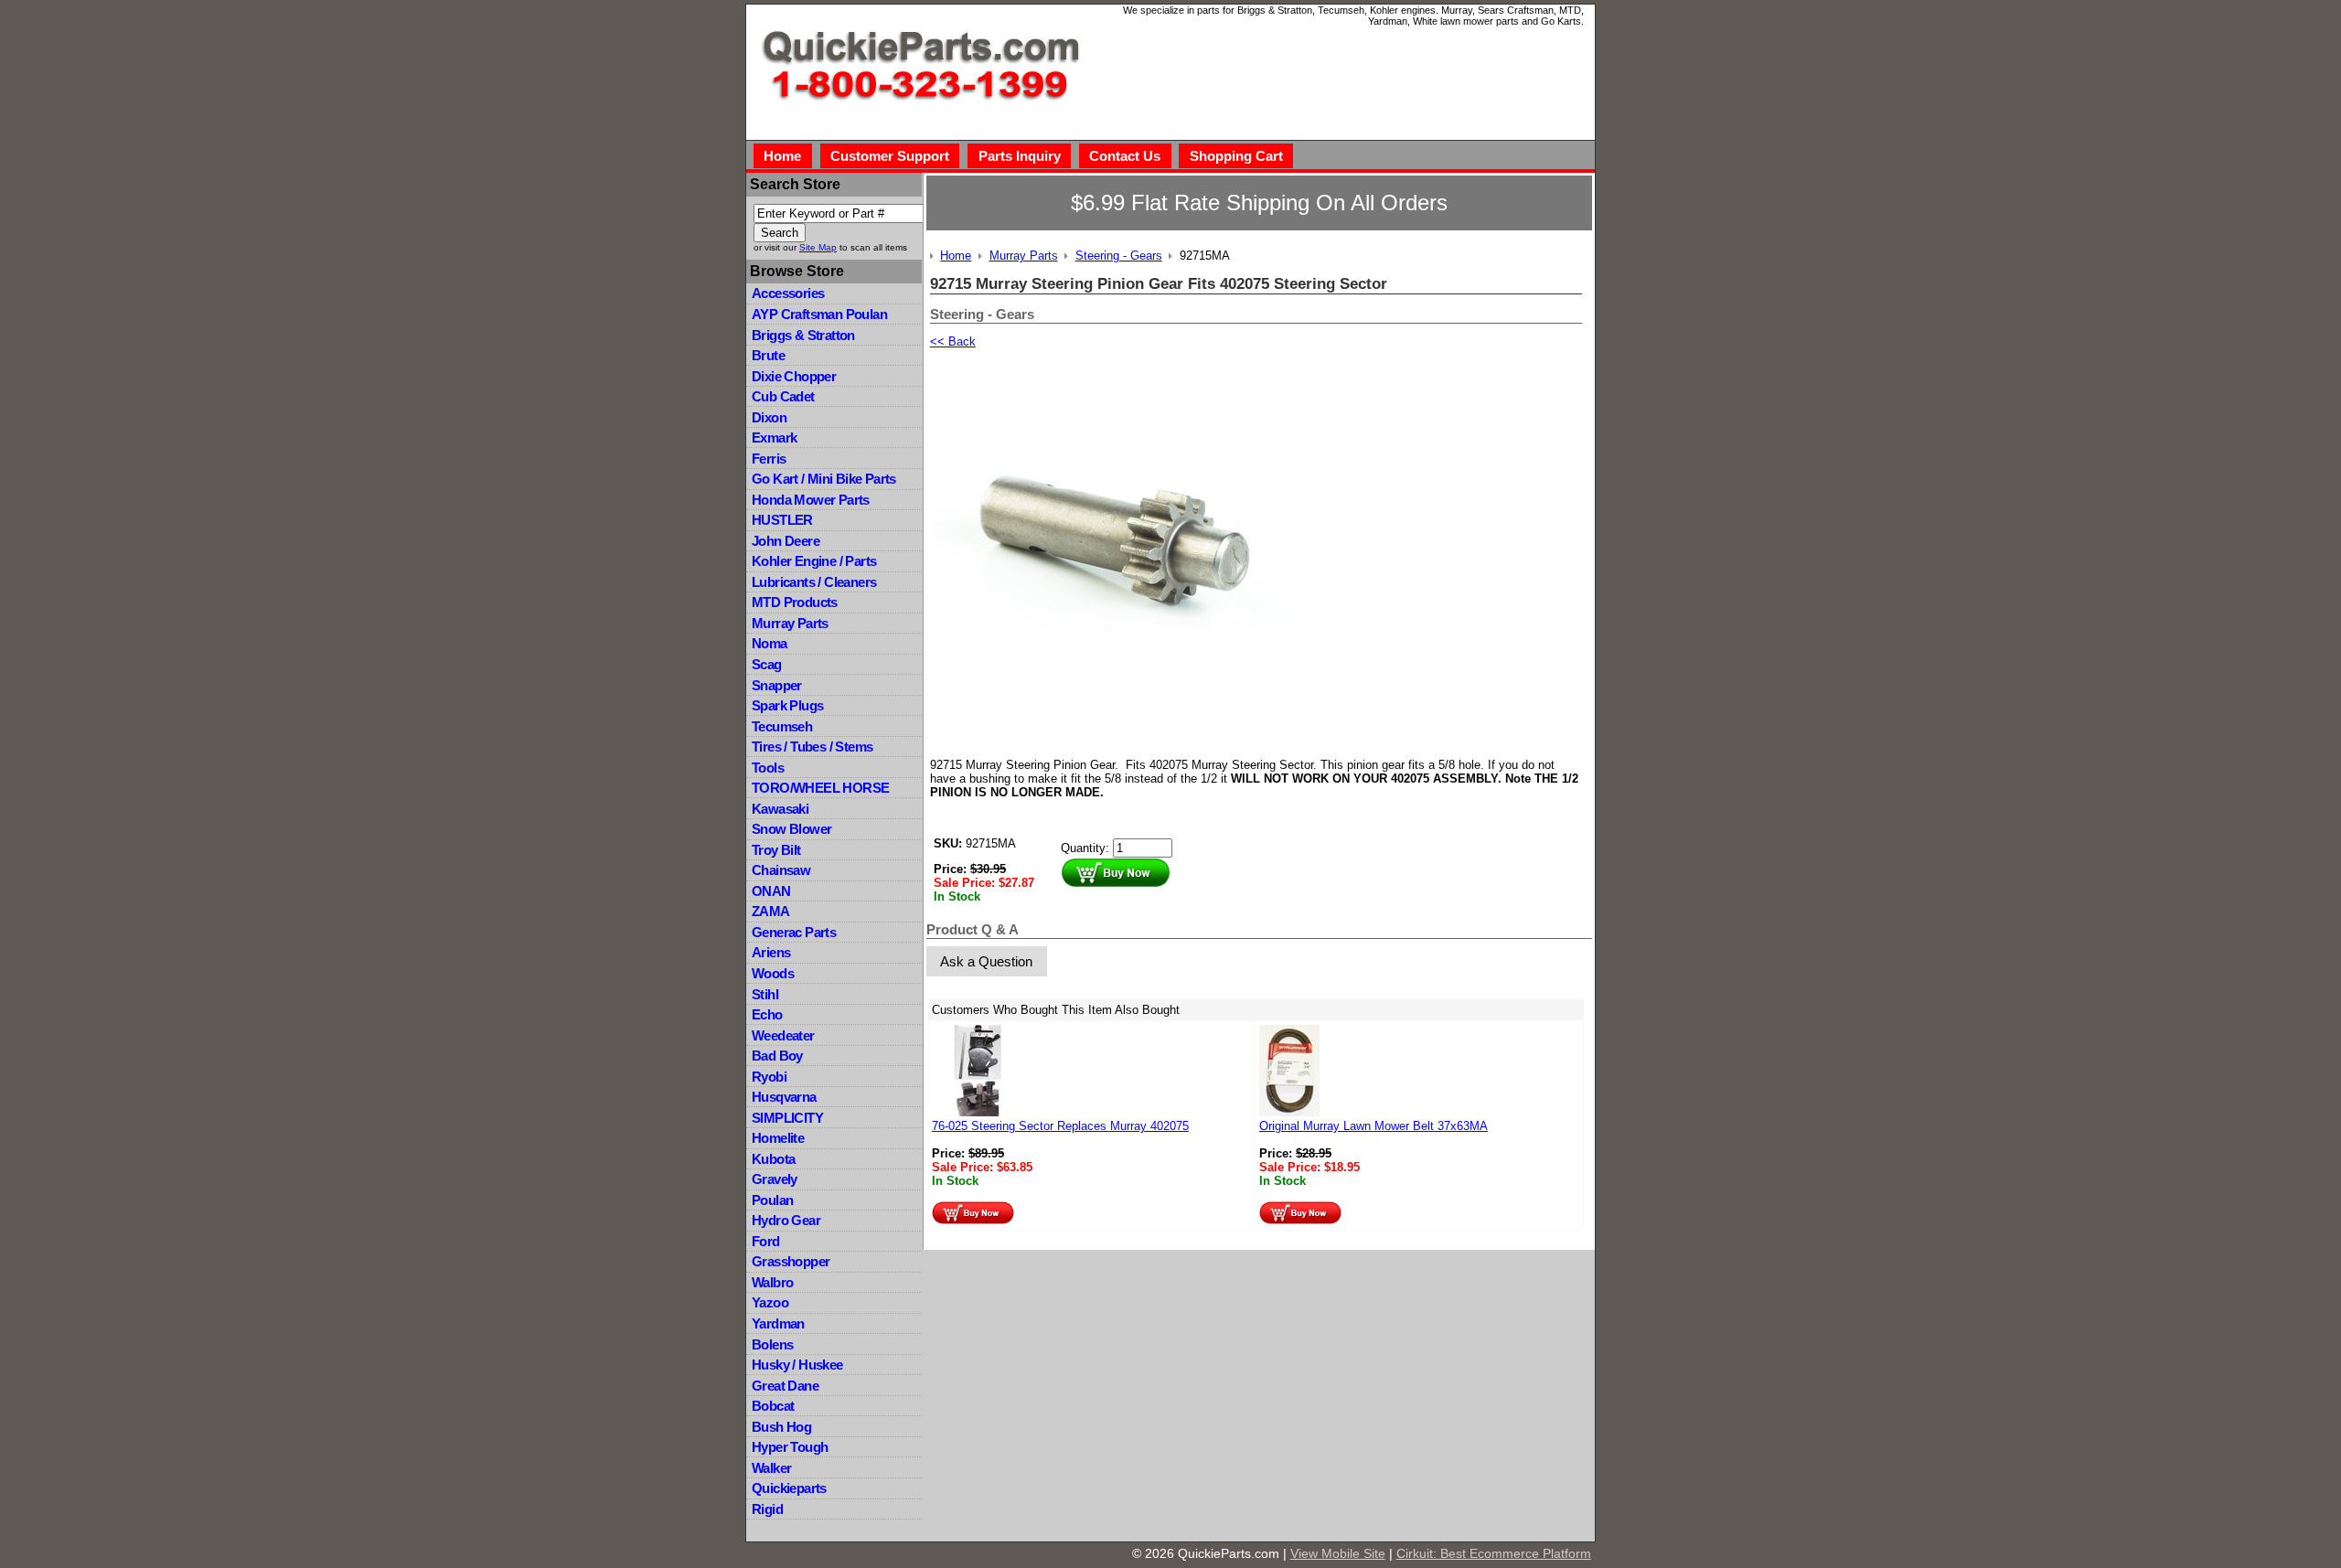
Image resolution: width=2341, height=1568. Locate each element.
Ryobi (769, 1077)
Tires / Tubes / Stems (812, 747)
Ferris (769, 459)
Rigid (767, 1509)
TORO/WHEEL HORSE (820, 788)
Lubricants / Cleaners (814, 582)
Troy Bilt (776, 850)
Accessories (788, 293)
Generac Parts (794, 932)
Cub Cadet (783, 396)
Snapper (777, 685)
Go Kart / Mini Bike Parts (824, 479)
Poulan (772, 1200)
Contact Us (1125, 156)
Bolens (772, 1344)
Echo (767, 1014)
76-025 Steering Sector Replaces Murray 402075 (1060, 1126)
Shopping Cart (1236, 156)
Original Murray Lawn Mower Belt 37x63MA (1374, 1126)
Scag (767, 664)
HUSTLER (782, 520)
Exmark (774, 437)
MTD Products (795, 602)
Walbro (772, 1282)
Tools (768, 768)
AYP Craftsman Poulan (819, 314)
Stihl (765, 994)
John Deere (786, 541)
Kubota (773, 1159)
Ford (766, 1241)
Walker (771, 1468)
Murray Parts (790, 623)
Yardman (778, 1323)
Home (782, 156)
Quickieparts (789, 1488)
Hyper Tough (790, 1447)
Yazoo (770, 1302)
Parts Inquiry (1020, 156)
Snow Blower (791, 829)
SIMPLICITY (787, 1118)
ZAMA (771, 911)
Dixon (769, 417)
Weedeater (783, 1035)
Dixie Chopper (794, 376)
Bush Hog (781, 1427)
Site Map (818, 247)
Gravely (775, 1179)
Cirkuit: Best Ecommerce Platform (1494, 1553)
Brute (768, 355)
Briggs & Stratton (803, 335)
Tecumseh (782, 726)
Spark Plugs (787, 705)
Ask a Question (986, 961)
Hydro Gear (786, 1220)
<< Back (953, 341)
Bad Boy (777, 1056)
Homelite (778, 1138)
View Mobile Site (1338, 1553)
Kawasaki (780, 809)
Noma (770, 643)
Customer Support (890, 156)
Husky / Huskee (797, 1365)
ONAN (771, 891)
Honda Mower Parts (811, 500)
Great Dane (785, 1386)
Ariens (771, 952)
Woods (773, 973)
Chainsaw (781, 870)
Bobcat (773, 1406)
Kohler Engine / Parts (814, 561)
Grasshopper (791, 1261)
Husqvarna (784, 1097)
